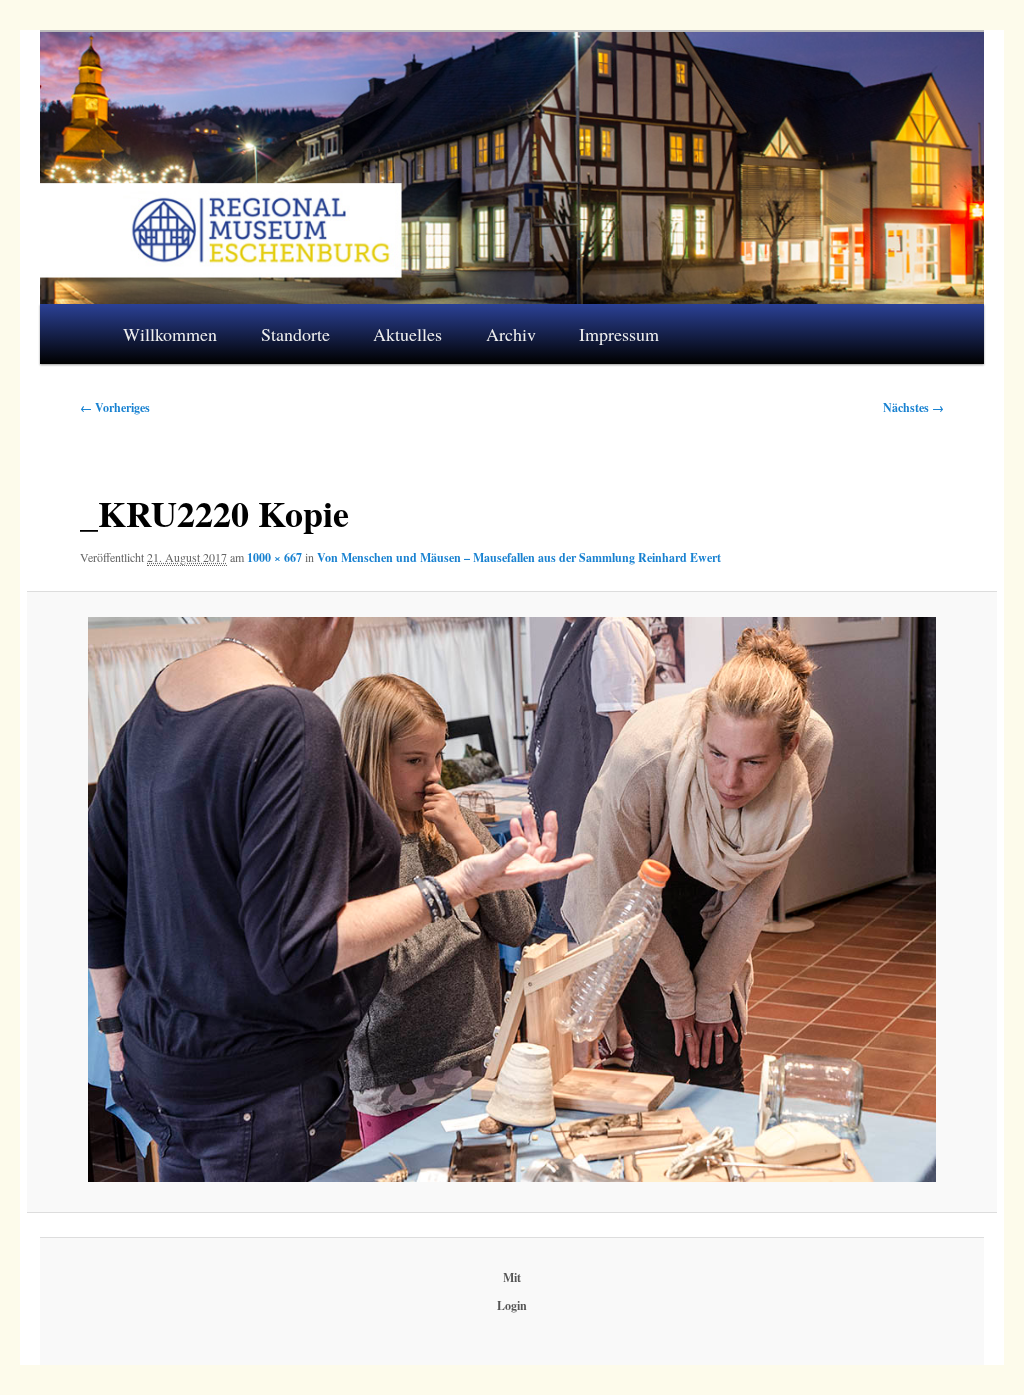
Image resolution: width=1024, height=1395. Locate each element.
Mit (512, 1277)
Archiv (511, 334)
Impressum (619, 334)
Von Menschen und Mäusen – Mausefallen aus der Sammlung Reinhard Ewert (519, 557)
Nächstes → (913, 407)
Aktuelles (407, 334)
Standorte (295, 334)
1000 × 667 (274, 557)
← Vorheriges (115, 407)
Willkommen (170, 334)
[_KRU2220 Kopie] (512, 900)
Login (512, 1305)
